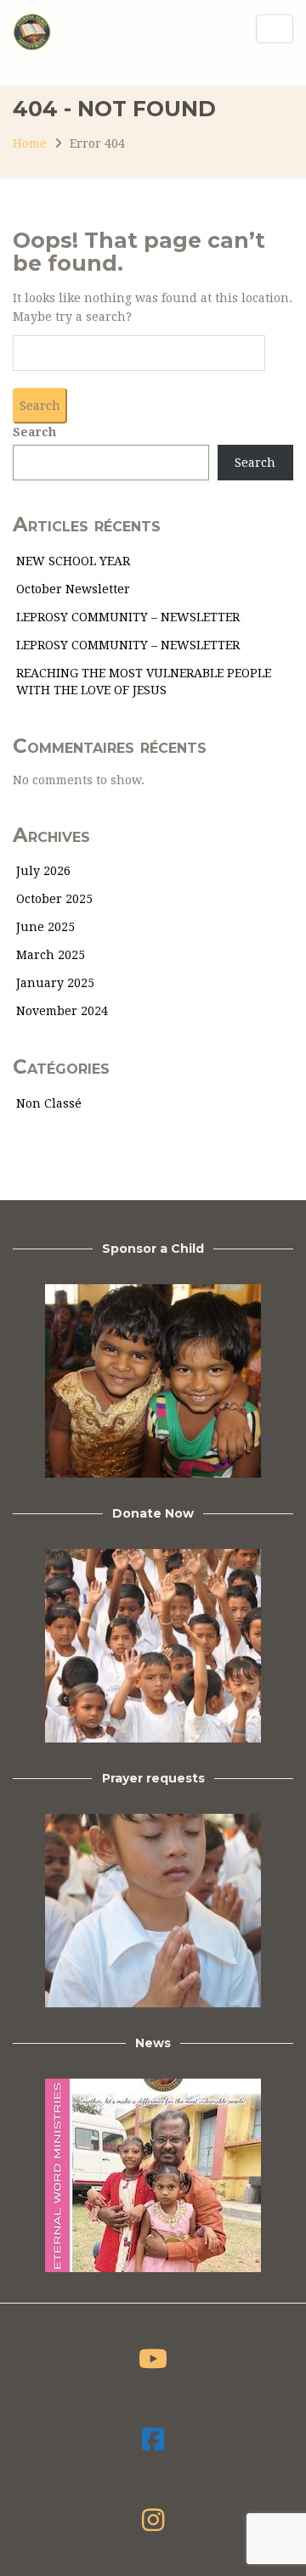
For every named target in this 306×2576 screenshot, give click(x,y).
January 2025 (55, 983)
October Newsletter (73, 589)
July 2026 (43, 871)
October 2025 (54, 899)
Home (30, 143)
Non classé (49, 1103)
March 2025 (51, 955)
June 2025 (45, 927)
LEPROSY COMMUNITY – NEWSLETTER (128, 617)
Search (34, 432)
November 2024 (62, 1011)
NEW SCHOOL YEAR (73, 561)
